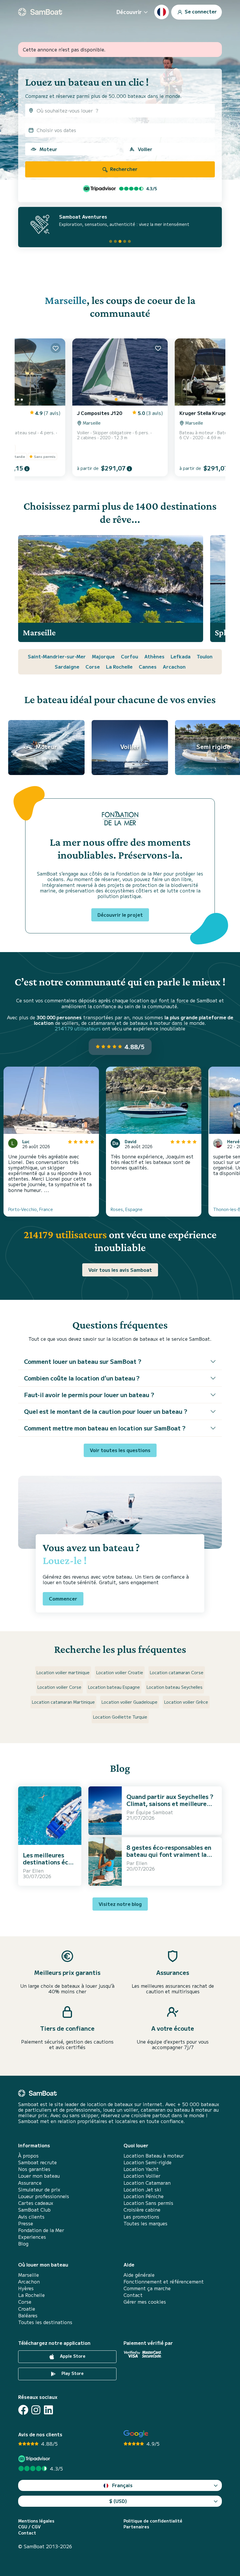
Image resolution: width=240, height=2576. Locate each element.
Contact (133, 2295)
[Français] (162, 12)
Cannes (148, 667)
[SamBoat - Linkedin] (48, 2410)
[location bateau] (40, 12)
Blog (23, 2244)
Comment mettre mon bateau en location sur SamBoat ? (105, 1428)
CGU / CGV (29, 2527)
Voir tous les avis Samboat (120, 1270)
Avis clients (31, 2217)
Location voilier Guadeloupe (130, 1702)
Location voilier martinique (63, 1672)
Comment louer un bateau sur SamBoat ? (83, 1361)
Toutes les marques (145, 2223)
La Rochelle (119, 667)
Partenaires (136, 2527)
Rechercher (123, 169)
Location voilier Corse (59, 1687)
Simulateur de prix (39, 2190)
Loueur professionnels (44, 2196)
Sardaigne (67, 667)
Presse (26, 2223)
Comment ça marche (147, 2288)
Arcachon (174, 667)
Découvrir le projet (120, 915)
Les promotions (141, 2217)
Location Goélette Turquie (120, 1717)
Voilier (145, 149)
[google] (136, 2434)
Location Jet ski (142, 2190)
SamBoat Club (34, 2210)
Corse (93, 667)
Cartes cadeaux (36, 2203)
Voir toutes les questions (120, 1450)
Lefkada (181, 656)
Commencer (63, 1598)
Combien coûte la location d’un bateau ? (82, 1378)
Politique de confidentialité (153, 2521)
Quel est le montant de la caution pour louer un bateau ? (106, 1411)
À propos (28, 2156)
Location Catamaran (147, 2183)
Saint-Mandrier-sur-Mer (57, 656)
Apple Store (72, 2356)
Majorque (103, 656)
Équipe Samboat (154, 1812)
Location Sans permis (148, 2203)
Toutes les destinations (45, 2322)
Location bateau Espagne (114, 1687)
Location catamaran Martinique (63, 1702)
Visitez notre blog (120, 1904)
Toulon (205, 656)
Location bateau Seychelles (175, 1687)
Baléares (28, 2315)
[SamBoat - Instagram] (36, 2410)
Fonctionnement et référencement (164, 2282)
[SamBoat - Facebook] (23, 2410)
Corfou (130, 656)
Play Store (72, 2373)
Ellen (38, 1871)
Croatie (27, 2309)
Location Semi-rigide (148, 2162)
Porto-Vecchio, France (31, 1209)
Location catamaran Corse (177, 1672)
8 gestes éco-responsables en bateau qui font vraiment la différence (169, 1854)
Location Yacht (141, 2169)
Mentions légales (36, 2521)
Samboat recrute (37, 2162)
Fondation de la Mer (41, 2230)
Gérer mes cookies (145, 2302)
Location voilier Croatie (120, 1672)
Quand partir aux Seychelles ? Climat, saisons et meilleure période (170, 1803)
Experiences (32, 2237)
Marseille (66, 300)
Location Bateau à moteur (154, 2156)
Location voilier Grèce (186, 1702)
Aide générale (139, 2275)
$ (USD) (118, 2501)
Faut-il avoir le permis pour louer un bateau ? (89, 1395)
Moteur (48, 149)
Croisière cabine (142, 2210)
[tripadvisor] (35, 2459)
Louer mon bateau (39, 2176)
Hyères (26, 2288)
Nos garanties (34, 2169)
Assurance (30, 2183)
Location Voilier (142, 2176)
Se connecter (200, 11)
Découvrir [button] (129, 12)
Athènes (154, 656)
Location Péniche (144, 2196)
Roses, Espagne (127, 1209)
